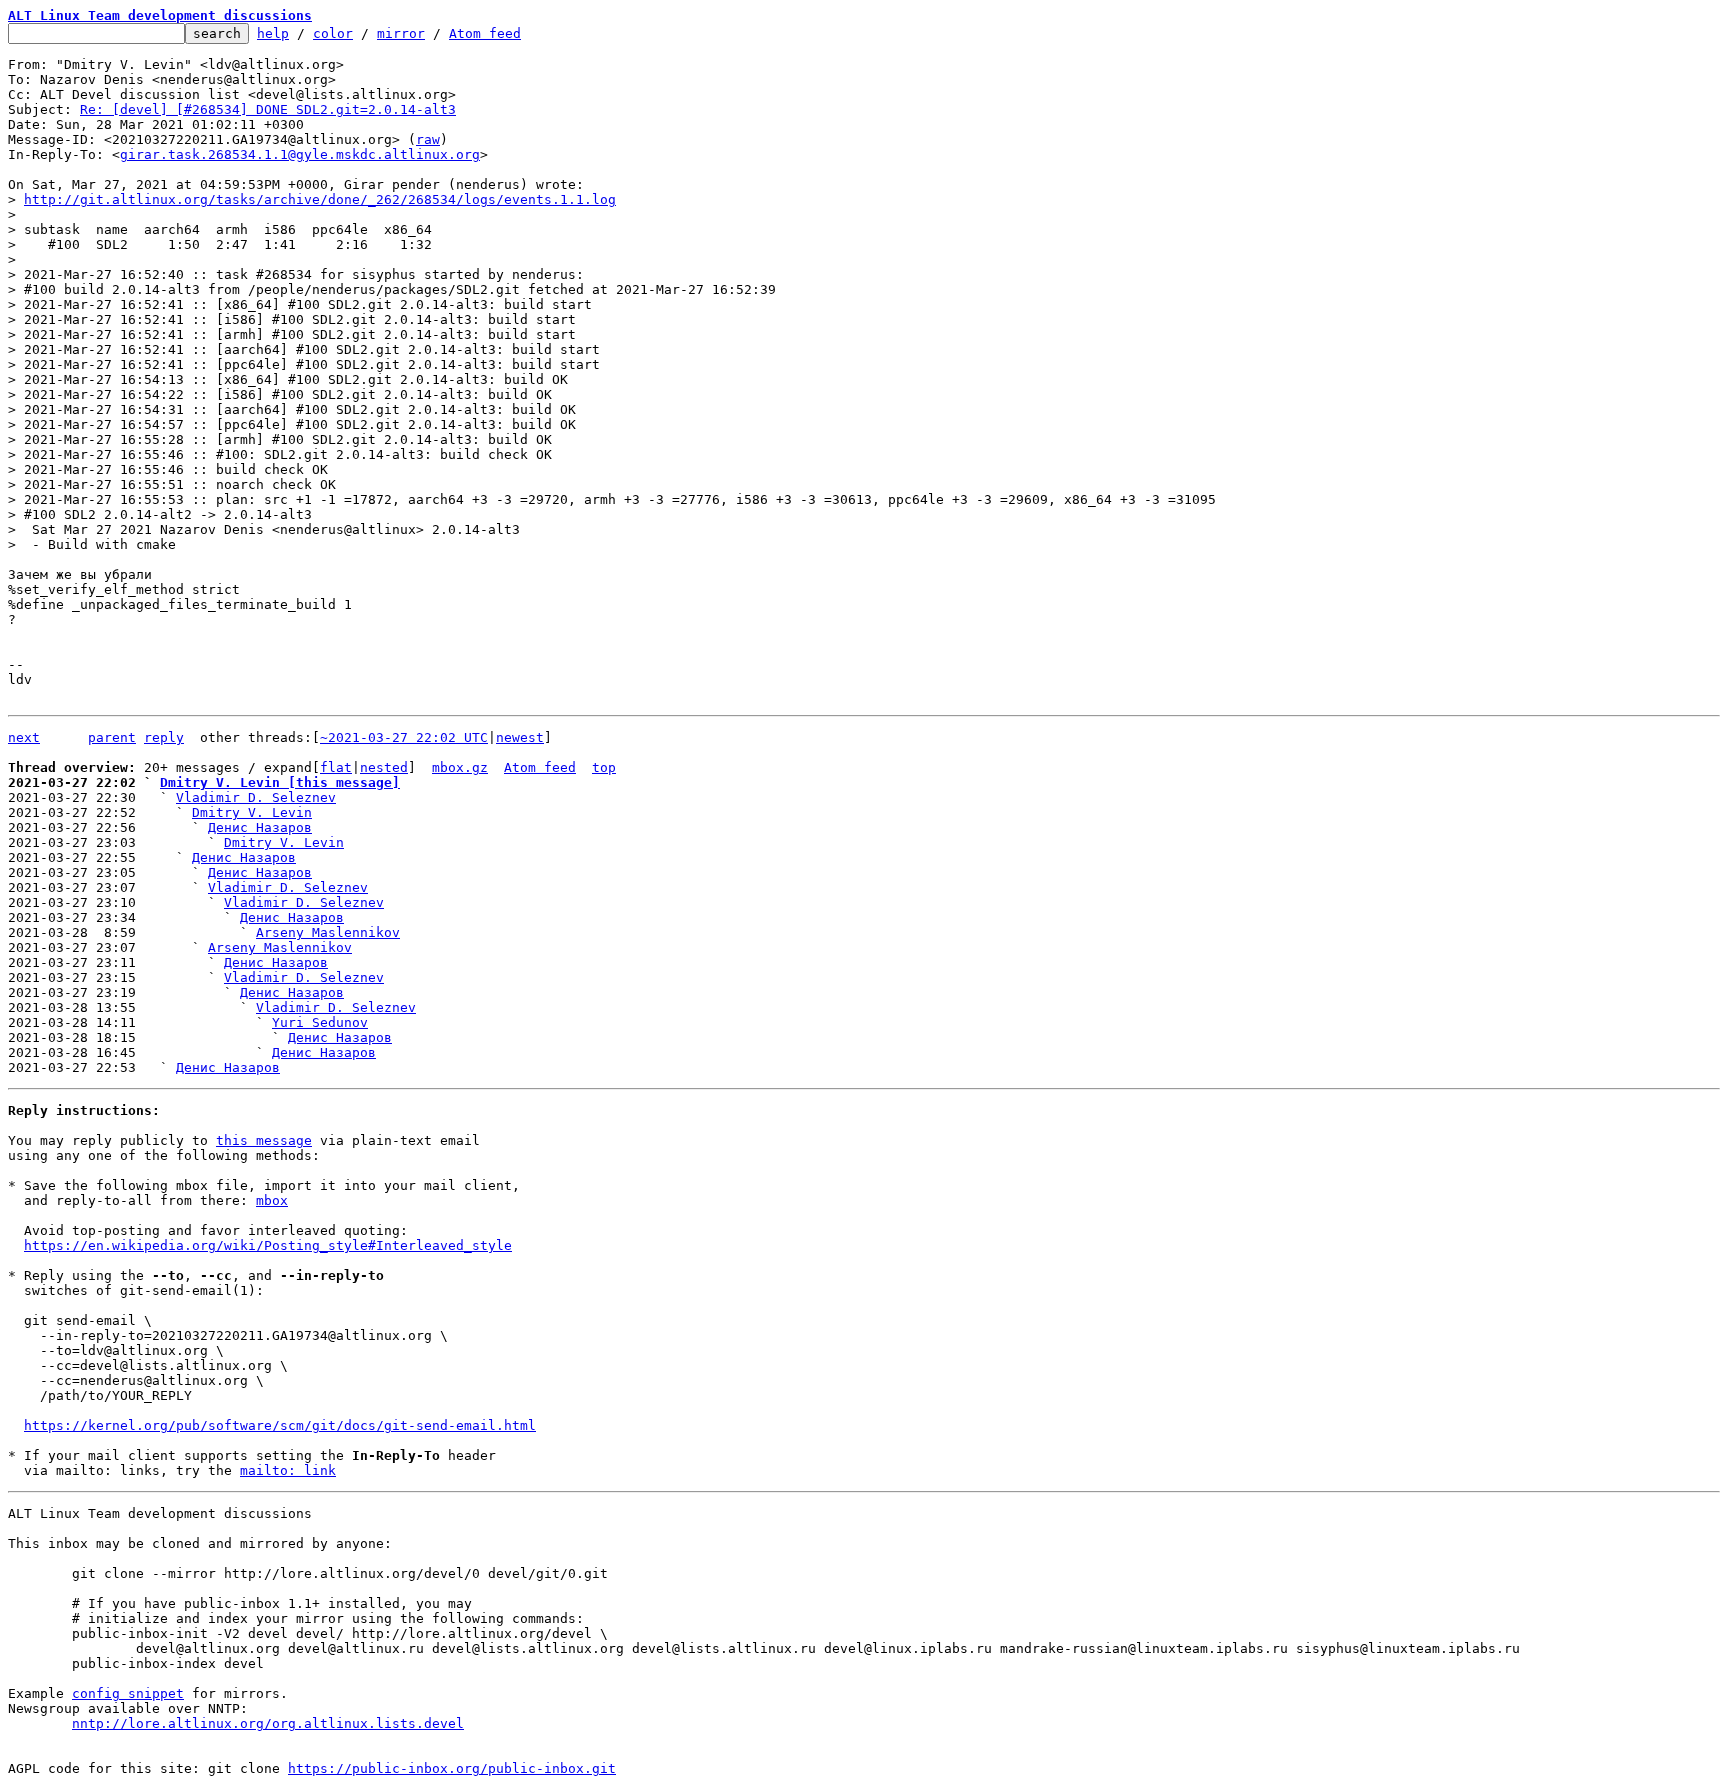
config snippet (128, 1693)
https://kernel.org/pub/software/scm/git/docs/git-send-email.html (280, 1425)
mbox (272, 1200)
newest (520, 737)
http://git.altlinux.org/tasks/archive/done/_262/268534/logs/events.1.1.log (320, 199)
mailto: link (288, 1470)
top (604, 767)
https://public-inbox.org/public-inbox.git (452, 1768)
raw (428, 139)
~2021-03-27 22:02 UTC (404, 737)
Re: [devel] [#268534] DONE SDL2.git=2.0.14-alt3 (268, 109)
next (24, 737)
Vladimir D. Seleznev (256, 797)
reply (164, 737)
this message (264, 1140)
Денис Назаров (260, 827)
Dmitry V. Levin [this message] (280, 782)
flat (336, 767)
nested (384, 767)
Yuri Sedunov (320, 1022)
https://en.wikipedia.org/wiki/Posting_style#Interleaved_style (268, 1245)
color (333, 33)
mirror (401, 33)
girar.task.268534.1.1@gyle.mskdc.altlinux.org (300, 154)
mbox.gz (460, 767)
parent (112, 737)
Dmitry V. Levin (252, 812)
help (273, 33)
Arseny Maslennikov (328, 932)
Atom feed (485, 33)
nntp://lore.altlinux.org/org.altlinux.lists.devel (268, 1723)
